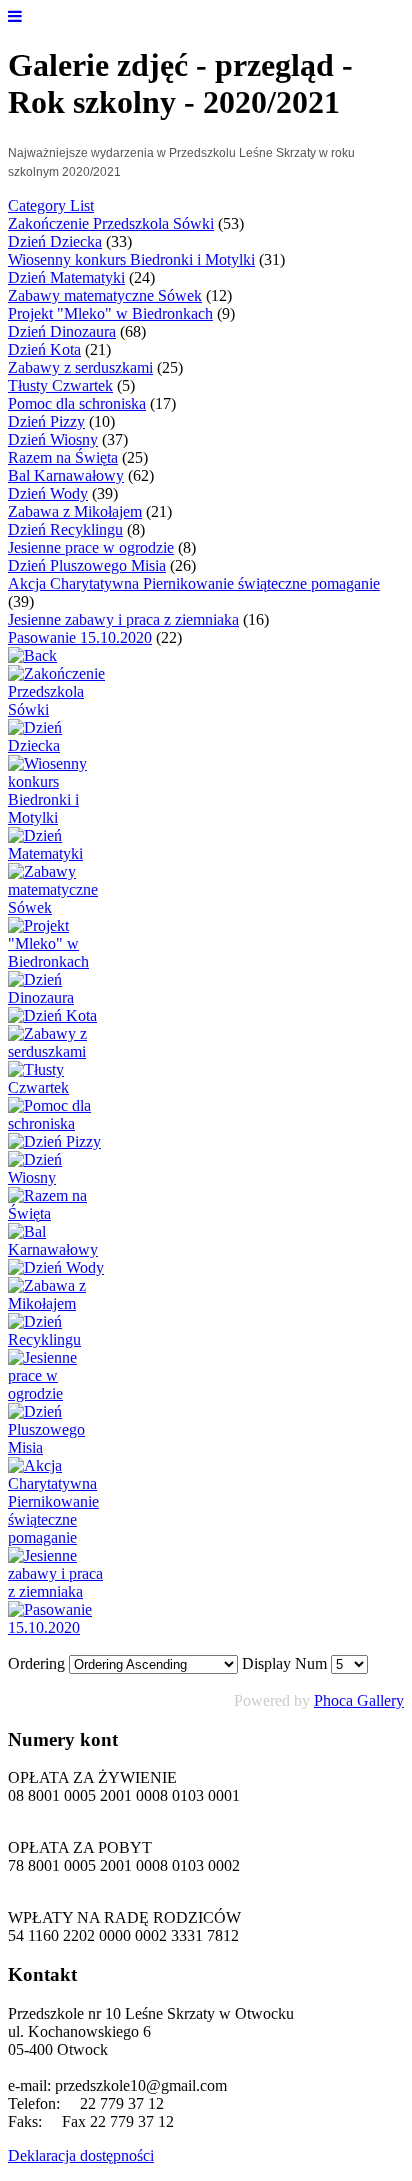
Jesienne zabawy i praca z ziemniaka (123, 619)
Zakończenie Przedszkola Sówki (111, 223)
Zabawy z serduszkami (80, 367)
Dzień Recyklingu (65, 529)
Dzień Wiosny (53, 439)
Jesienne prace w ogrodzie (91, 547)
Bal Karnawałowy (66, 475)
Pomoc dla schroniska (77, 403)
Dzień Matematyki (66, 277)
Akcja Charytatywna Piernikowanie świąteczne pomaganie (194, 583)
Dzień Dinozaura (62, 331)
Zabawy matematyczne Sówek (105, 295)
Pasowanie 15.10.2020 (80, 637)
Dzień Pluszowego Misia (87, 565)
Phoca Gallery (359, 1700)
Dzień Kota (44, 349)
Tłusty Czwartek (60, 385)
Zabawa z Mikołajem (75, 511)
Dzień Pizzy (46, 421)
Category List (51, 205)
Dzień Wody (48, 493)
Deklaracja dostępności (81, 2155)
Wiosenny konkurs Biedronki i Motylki (131, 259)
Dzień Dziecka (55, 241)
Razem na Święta (63, 457)
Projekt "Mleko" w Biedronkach (110, 313)
